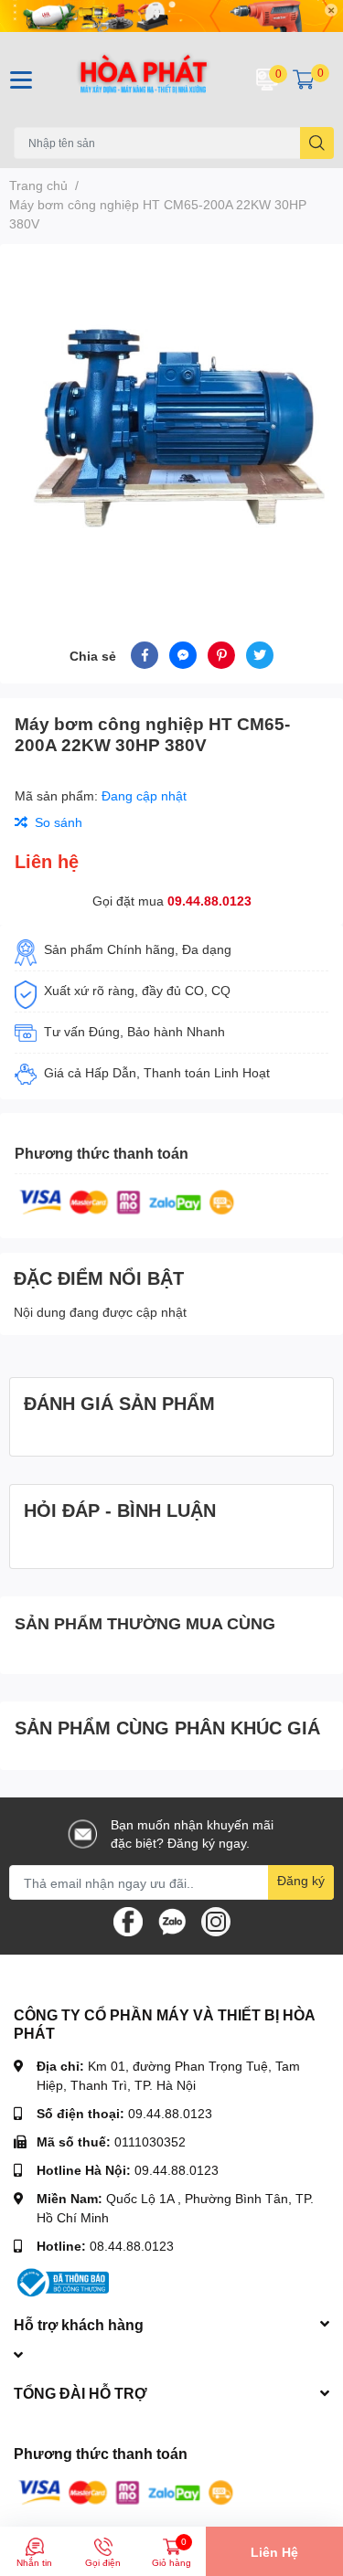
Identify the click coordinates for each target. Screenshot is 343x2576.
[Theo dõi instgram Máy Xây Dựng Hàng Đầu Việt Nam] (216, 1920)
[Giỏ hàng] (304, 80)
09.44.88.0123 (209, 901)
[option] (171, 421)
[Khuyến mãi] (171, 16)
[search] (317, 143)
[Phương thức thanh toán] (127, 1200)
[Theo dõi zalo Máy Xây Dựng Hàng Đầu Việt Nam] (172, 1920)
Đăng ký (301, 1880)
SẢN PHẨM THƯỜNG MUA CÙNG (145, 1623)
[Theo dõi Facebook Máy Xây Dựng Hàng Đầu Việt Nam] (128, 1920)
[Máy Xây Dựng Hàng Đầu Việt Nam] (144, 80)
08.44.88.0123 (132, 2246)
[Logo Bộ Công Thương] (61, 2280)
